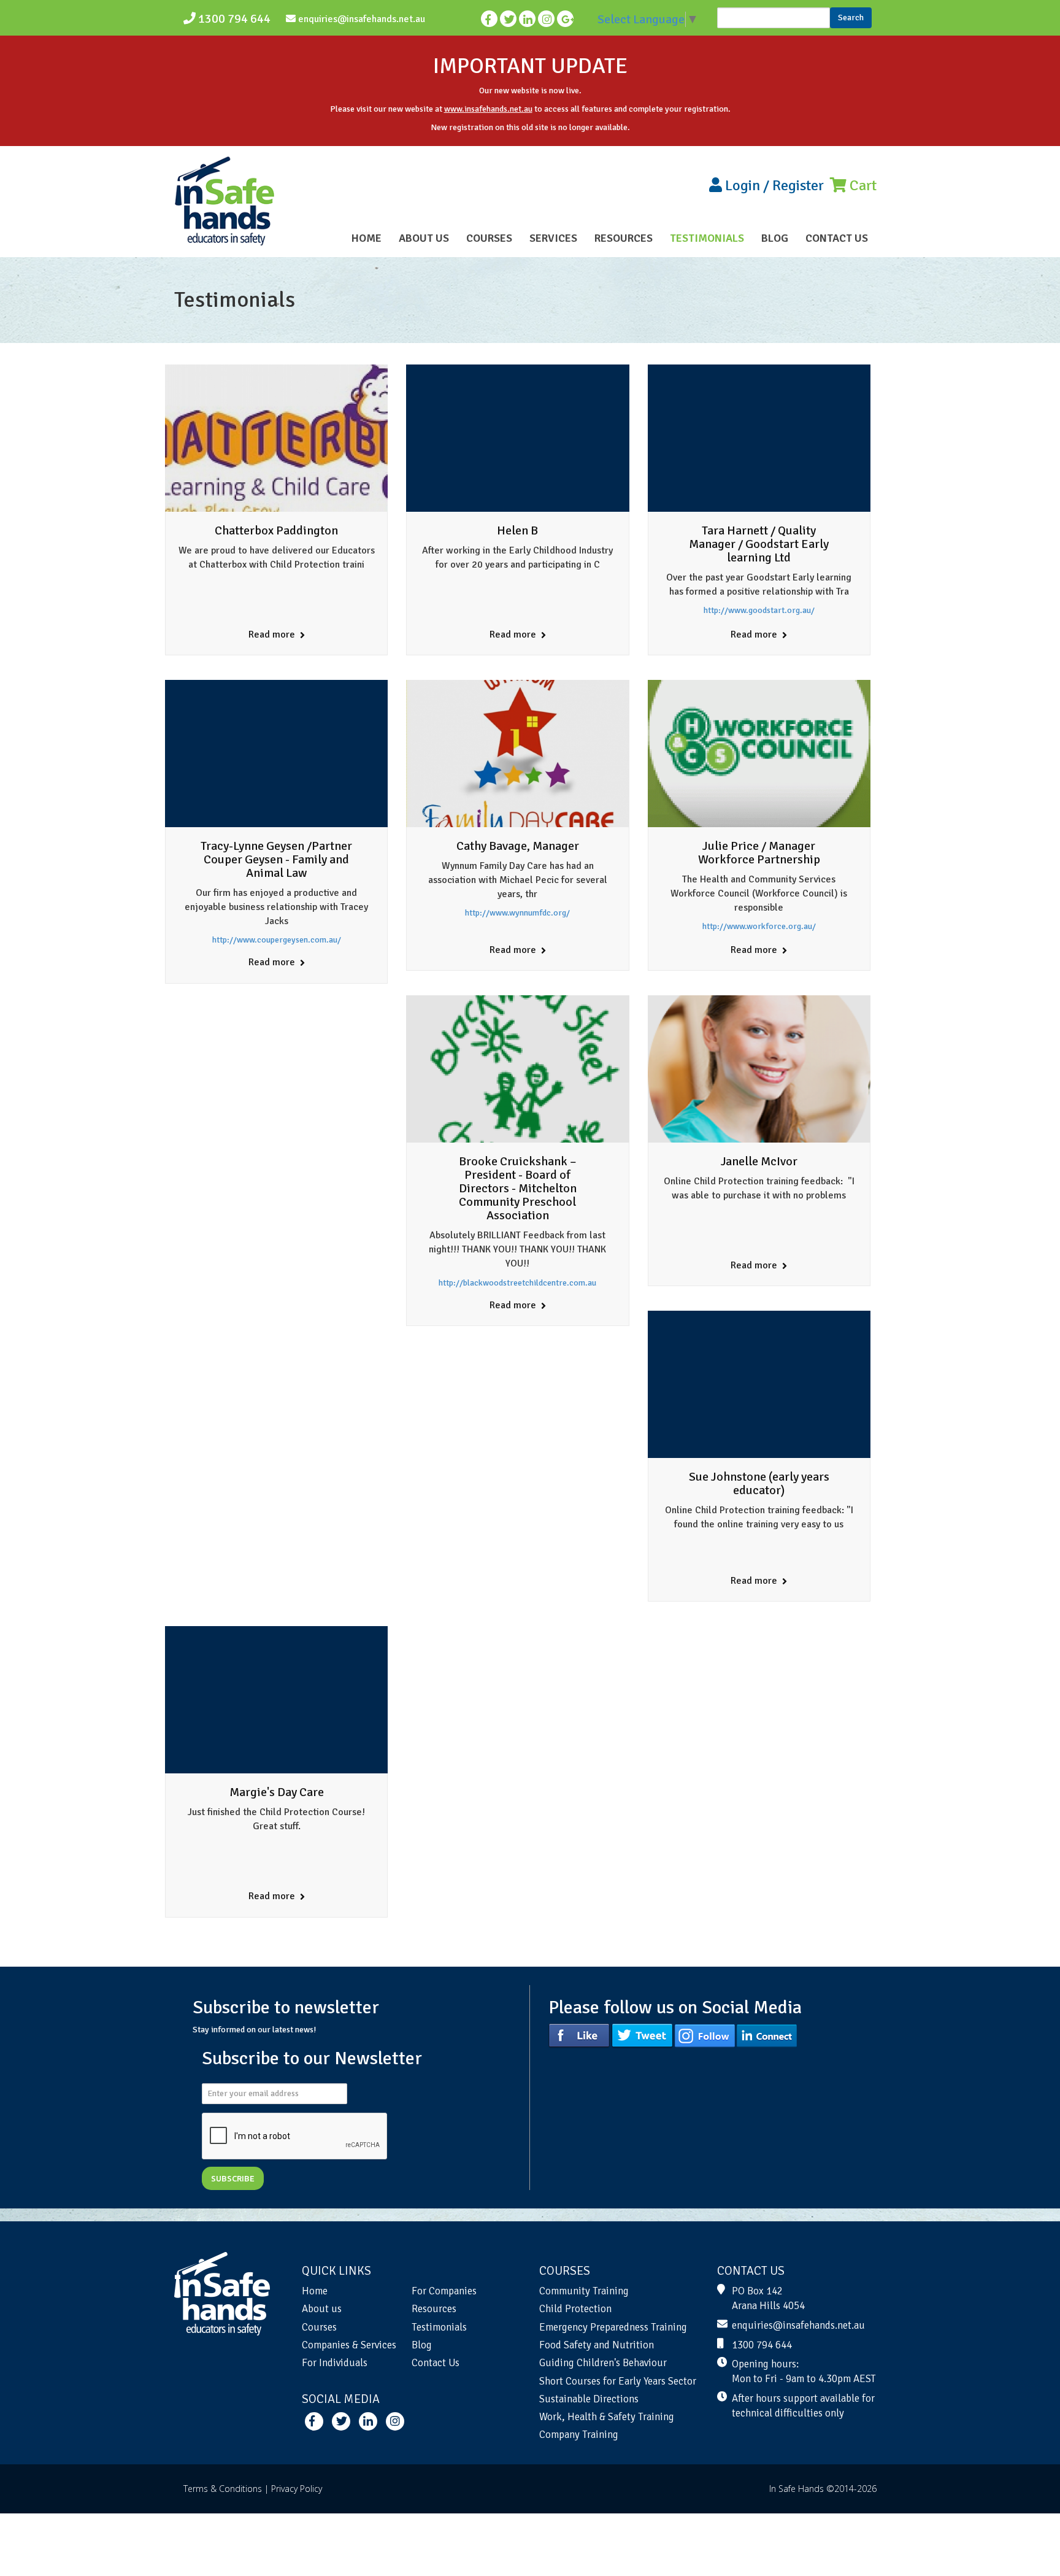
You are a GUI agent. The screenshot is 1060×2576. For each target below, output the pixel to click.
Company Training (579, 2435)
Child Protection (575, 2309)
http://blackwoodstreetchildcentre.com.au (517, 1283)
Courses (489, 238)
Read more (273, 634)
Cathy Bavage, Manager (518, 846)
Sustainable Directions (589, 2399)
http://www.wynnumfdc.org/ (517, 913)
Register (798, 185)
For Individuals (335, 2363)
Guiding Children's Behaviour (603, 2363)
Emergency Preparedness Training (613, 2327)
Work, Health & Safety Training (607, 2417)
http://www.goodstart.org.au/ (759, 610)
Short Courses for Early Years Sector (618, 2381)
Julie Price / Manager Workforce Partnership (759, 853)
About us (322, 2309)
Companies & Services (349, 2345)
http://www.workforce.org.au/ (759, 926)
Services (553, 238)
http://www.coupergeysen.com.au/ (277, 940)
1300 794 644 (233, 19)
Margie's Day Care (277, 1792)
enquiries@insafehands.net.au (360, 19)
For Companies (444, 2291)
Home (367, 238)
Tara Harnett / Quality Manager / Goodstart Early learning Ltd (759, 544)
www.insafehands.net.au (488, 109)
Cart (862, 185)
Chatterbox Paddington (276, 530)
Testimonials (707, 238)
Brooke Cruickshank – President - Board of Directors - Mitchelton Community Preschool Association (518, 1188)
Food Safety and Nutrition (597, 2345)
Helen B (517, 530)
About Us (424, 238)
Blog (775, 238)
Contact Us (837, 238)
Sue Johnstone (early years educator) (759, 1483)
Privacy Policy (297, 2489)
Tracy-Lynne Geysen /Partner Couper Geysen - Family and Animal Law (276, 859)
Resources (624, 238)
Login (743, 185)
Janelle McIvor (759, 1161)
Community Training (584, 2291)
